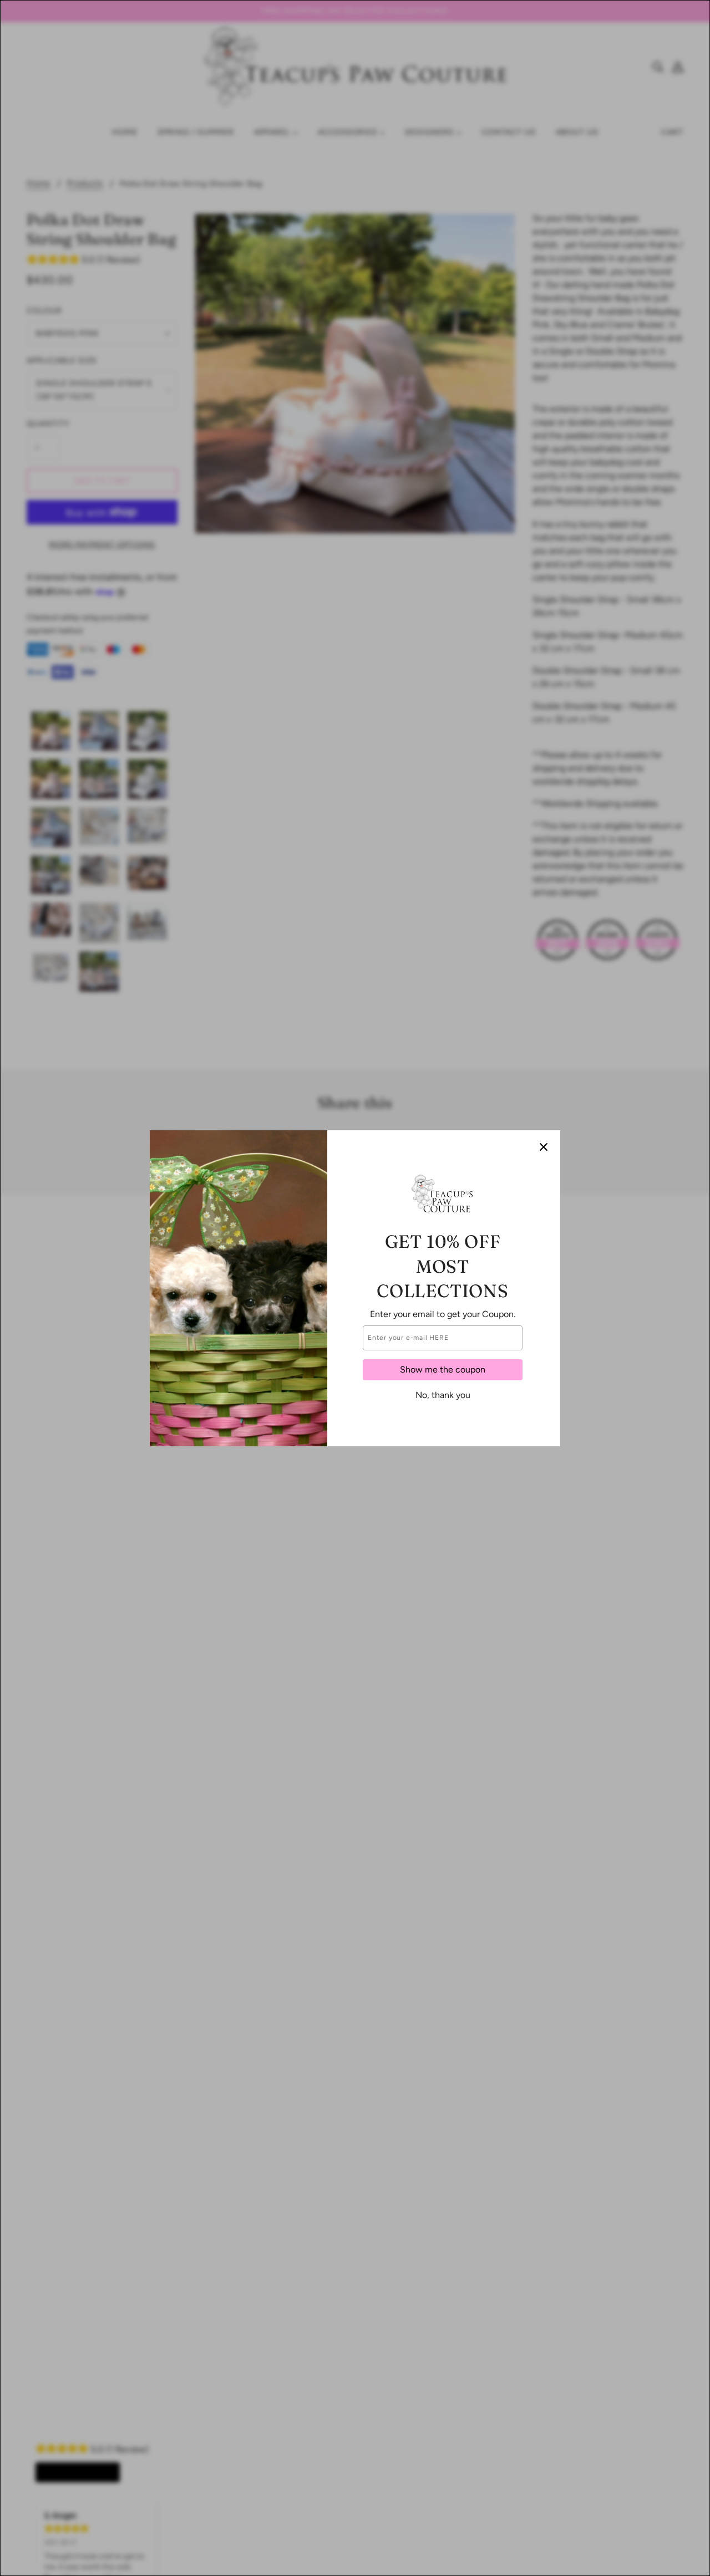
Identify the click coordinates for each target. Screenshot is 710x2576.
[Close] (544, 1147)
